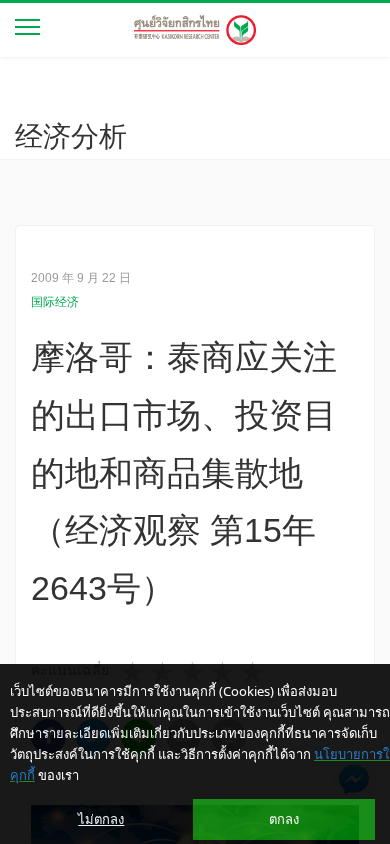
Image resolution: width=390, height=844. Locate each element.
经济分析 (71, 136)
